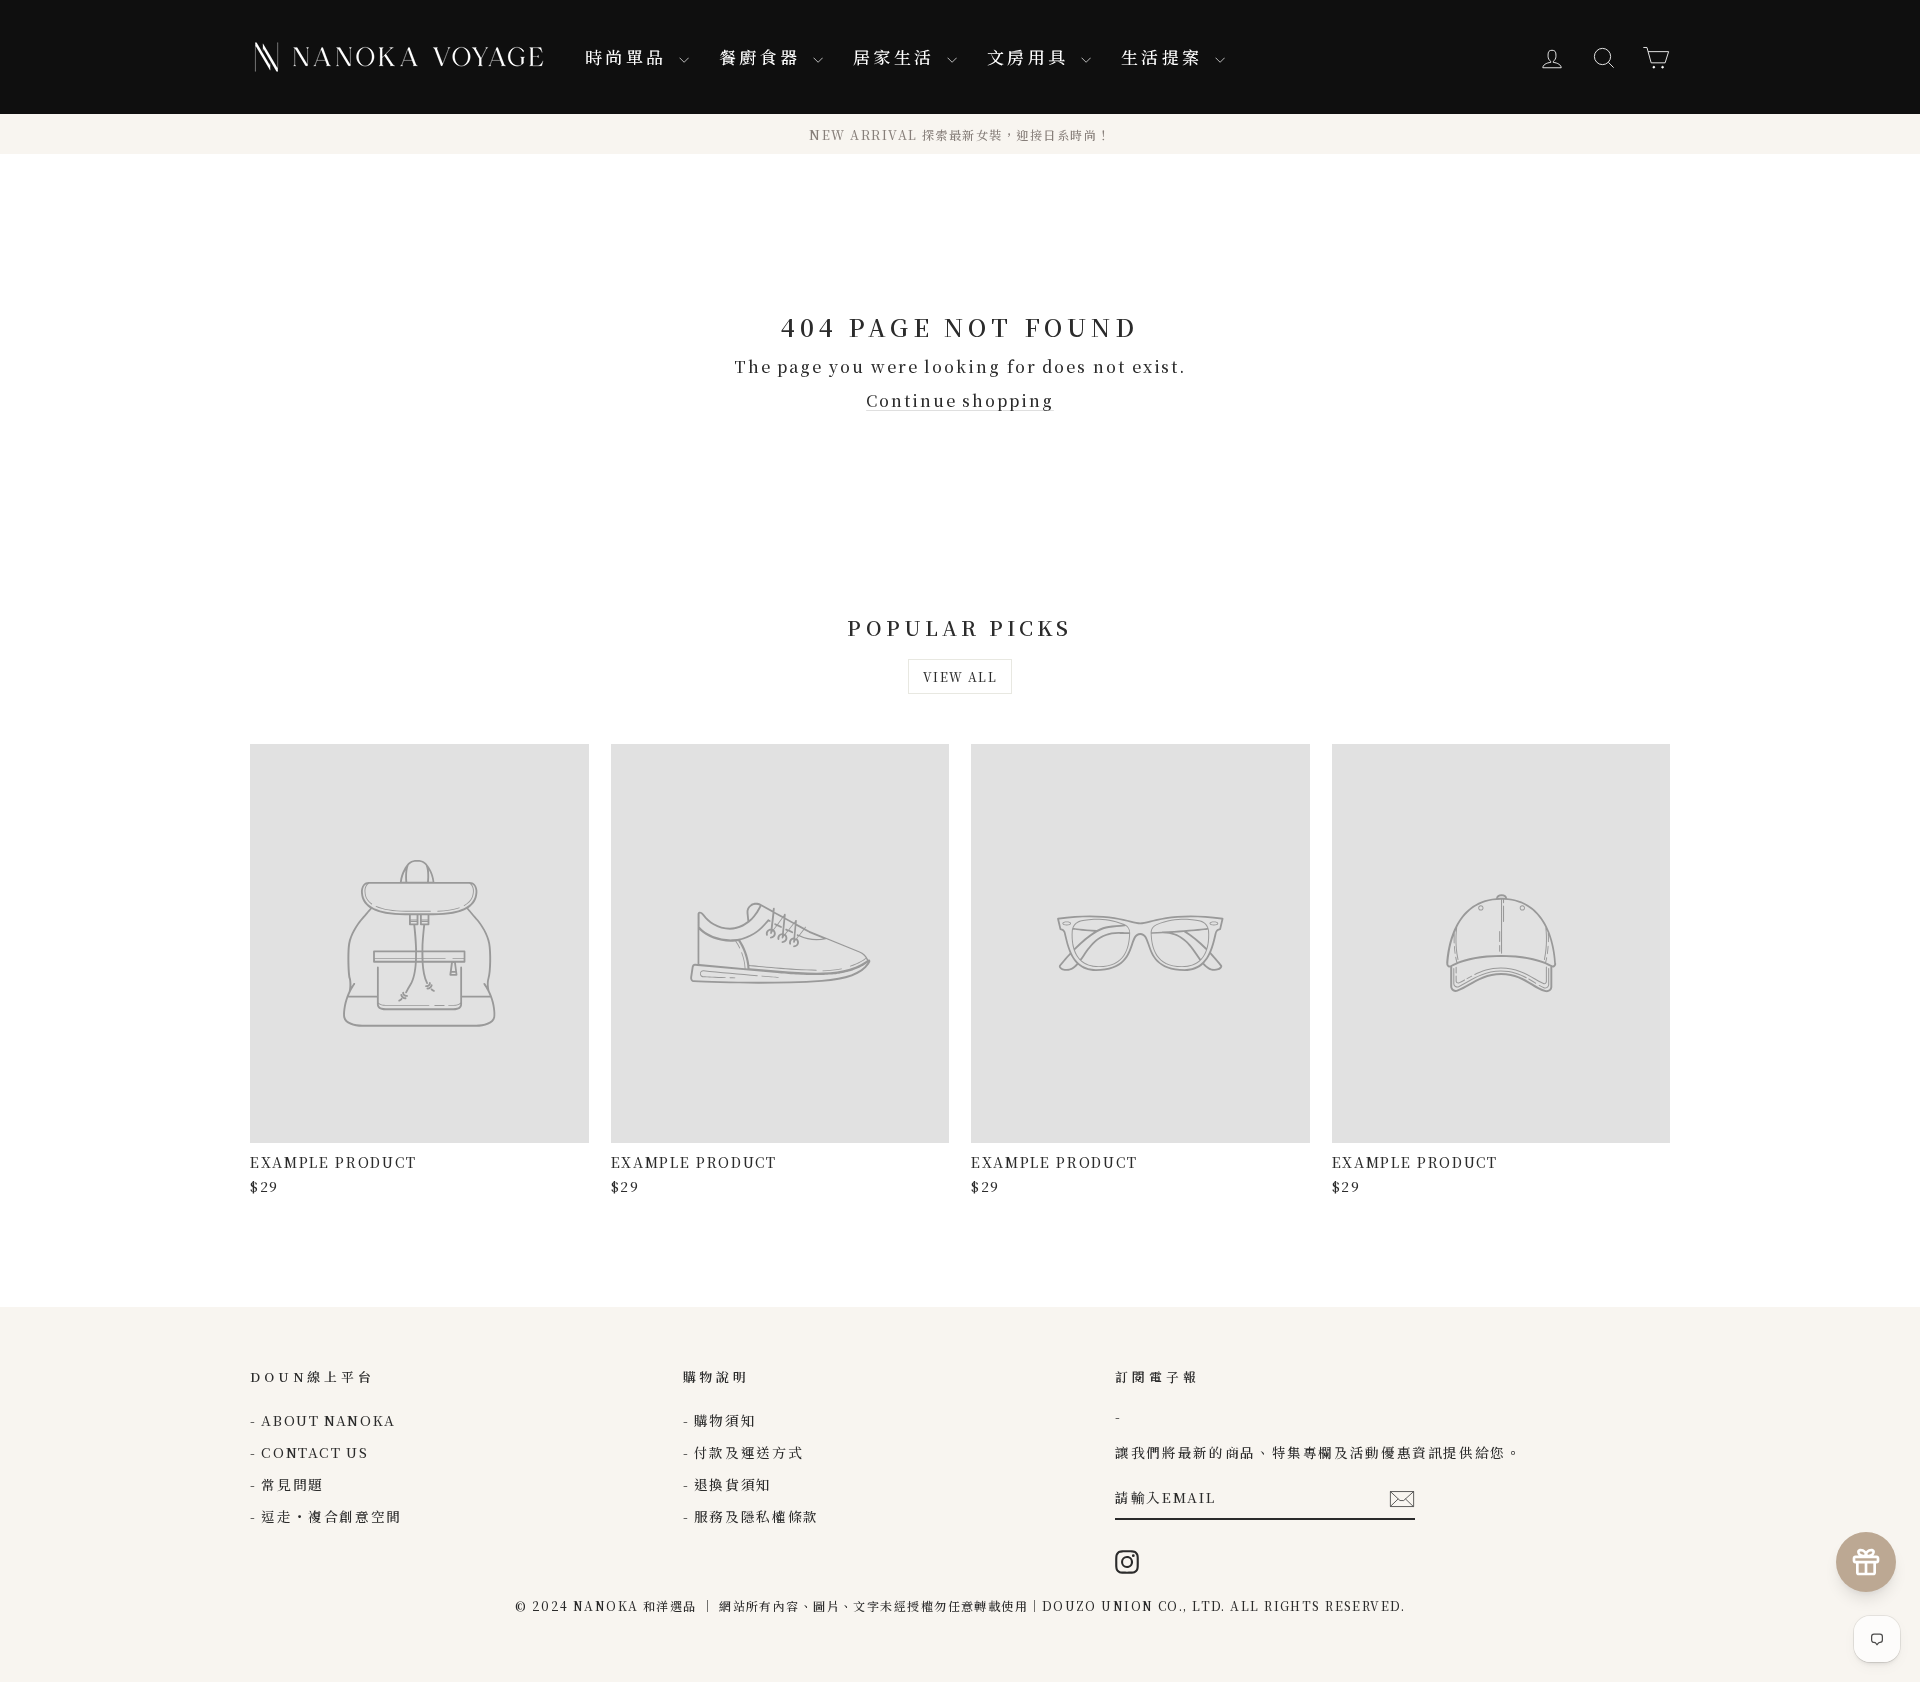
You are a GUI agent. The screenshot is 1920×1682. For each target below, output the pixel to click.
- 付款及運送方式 (743, 1452)
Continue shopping (960, 400)
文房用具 (1031, 56)
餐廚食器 (763, 56)
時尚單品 (629, 56)
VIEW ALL (960, 676)
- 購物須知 (720, 1420)
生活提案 (1165, 56)
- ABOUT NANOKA (323, 1420)
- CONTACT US (309, 1452)
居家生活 (897, 56)
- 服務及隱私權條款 (751, 1516)
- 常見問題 (287, 1484)
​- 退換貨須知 (727, 1484)
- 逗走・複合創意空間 (326, 1516)
